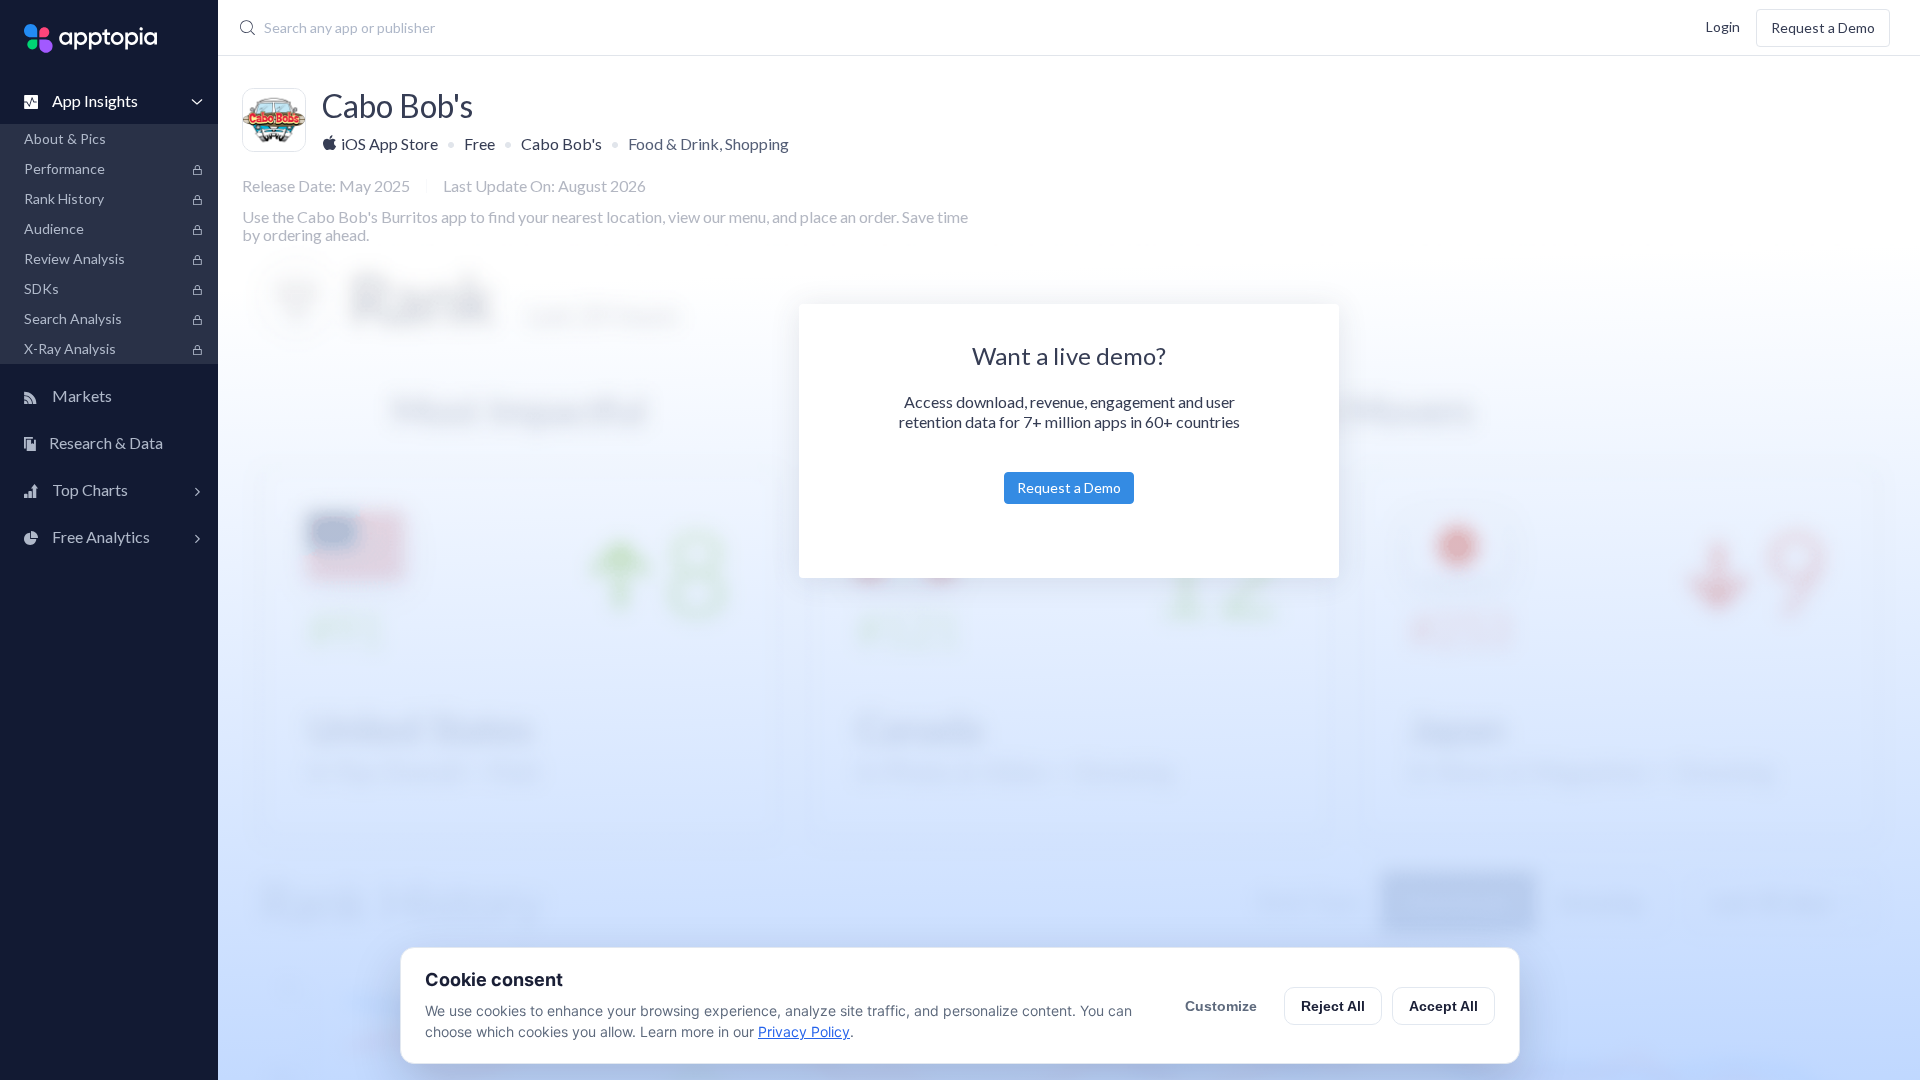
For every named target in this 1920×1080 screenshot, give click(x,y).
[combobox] (776, 28)
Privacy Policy (804, 1031)
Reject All (1333, 1006)
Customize (1221, 1006)
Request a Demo (1823, 27)
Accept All (1443, 1006)
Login (1723, 25)
